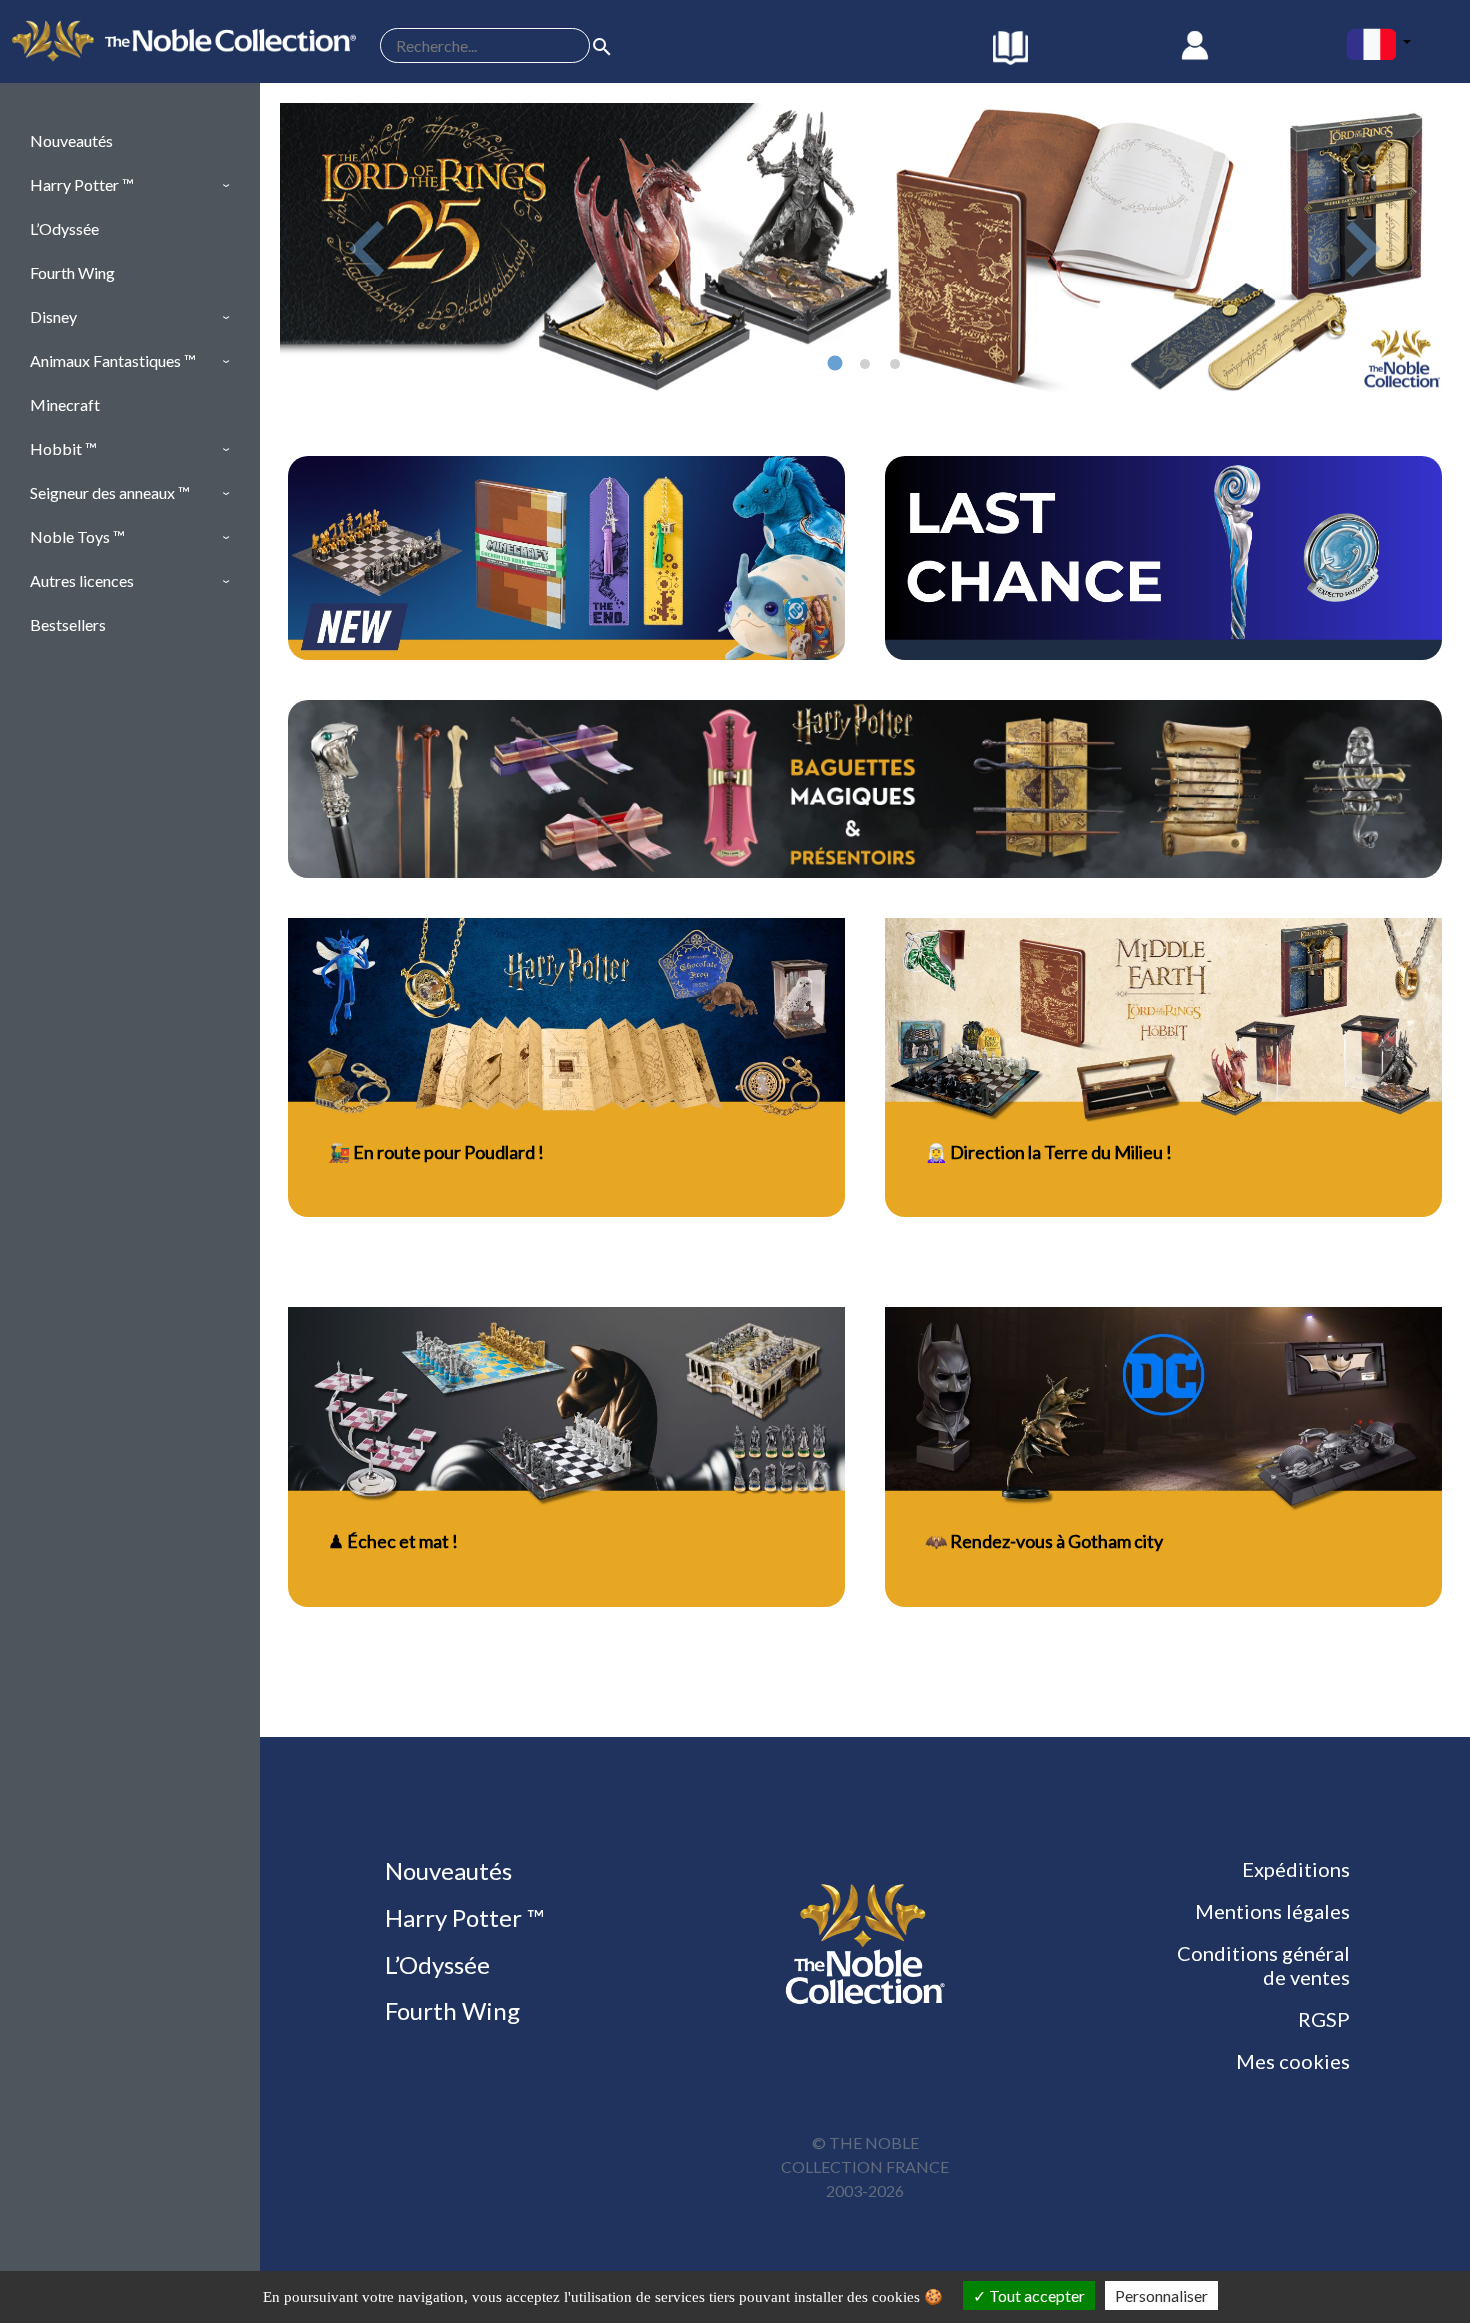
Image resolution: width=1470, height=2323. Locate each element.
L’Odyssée (435, 1964)
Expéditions (1296, 1869)
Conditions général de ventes (1263, 1965)
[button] (130, 185)
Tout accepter (1035, 2295)
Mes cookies (1293, 2061)
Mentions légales (1272, 1911)
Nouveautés (446, 1870)
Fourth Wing (450, 2010)
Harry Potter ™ (462, 1917)
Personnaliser (1161, 2295)
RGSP (1324, 2019)
